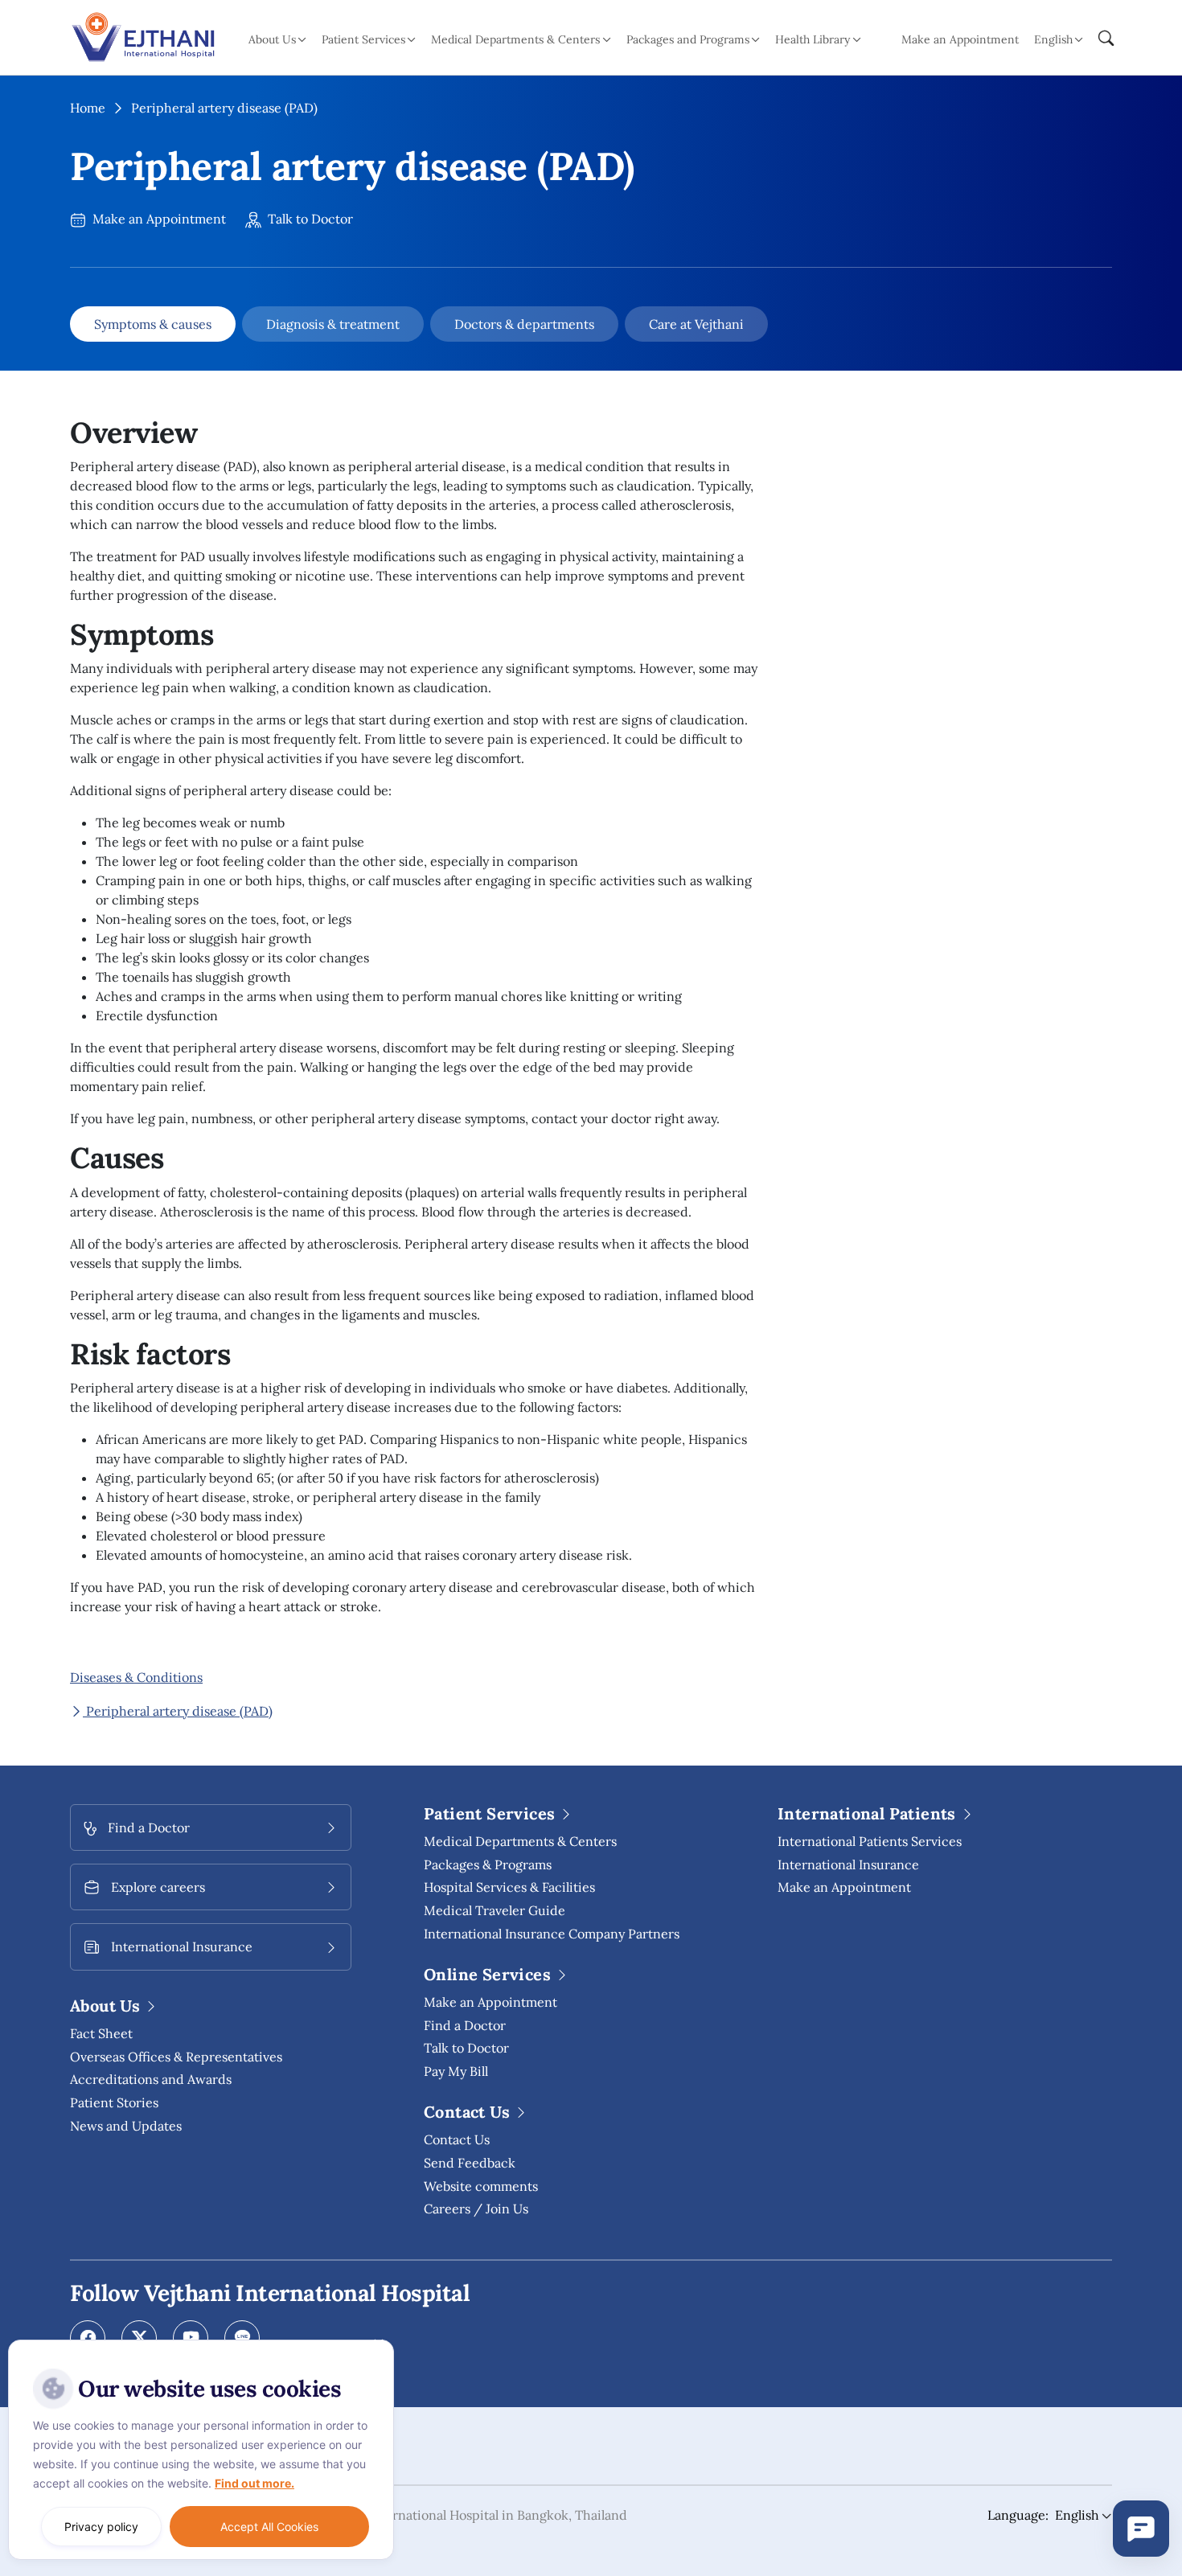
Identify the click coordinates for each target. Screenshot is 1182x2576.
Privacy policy (101, 2527)
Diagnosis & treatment (333, 324)
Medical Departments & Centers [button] (515, 39)
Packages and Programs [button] (688, 39)
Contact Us (457, 2139)
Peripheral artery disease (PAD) (178, 1711)
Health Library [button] (813, 39)
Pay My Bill (456, 2071)
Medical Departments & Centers (520, 1841)
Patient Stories (114, 2102)
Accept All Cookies (269, 2527)
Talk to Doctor (309, 219)
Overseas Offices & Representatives (176, 2057)
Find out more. (254, 2483)
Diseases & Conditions (136, 1677)
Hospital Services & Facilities (509, 1887)
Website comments (481, 2186)
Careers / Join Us (476, 2209)
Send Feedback (470, 2163)
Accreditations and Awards (151, 2079)
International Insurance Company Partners (552, 1934)
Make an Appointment (960, 39)
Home (88, 108)
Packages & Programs (488, 1864)
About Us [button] (272, 39)
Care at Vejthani (696, 324)
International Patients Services (870, 1841)
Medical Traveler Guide (495, 1910)
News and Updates (126, 2126)
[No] (378, 2344)
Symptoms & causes (153, 324)
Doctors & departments (524, 324)
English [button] (1053, 39)
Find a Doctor (465, 2025)
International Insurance (848, 1864)
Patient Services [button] (363, 39)
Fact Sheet (101, 2033)
